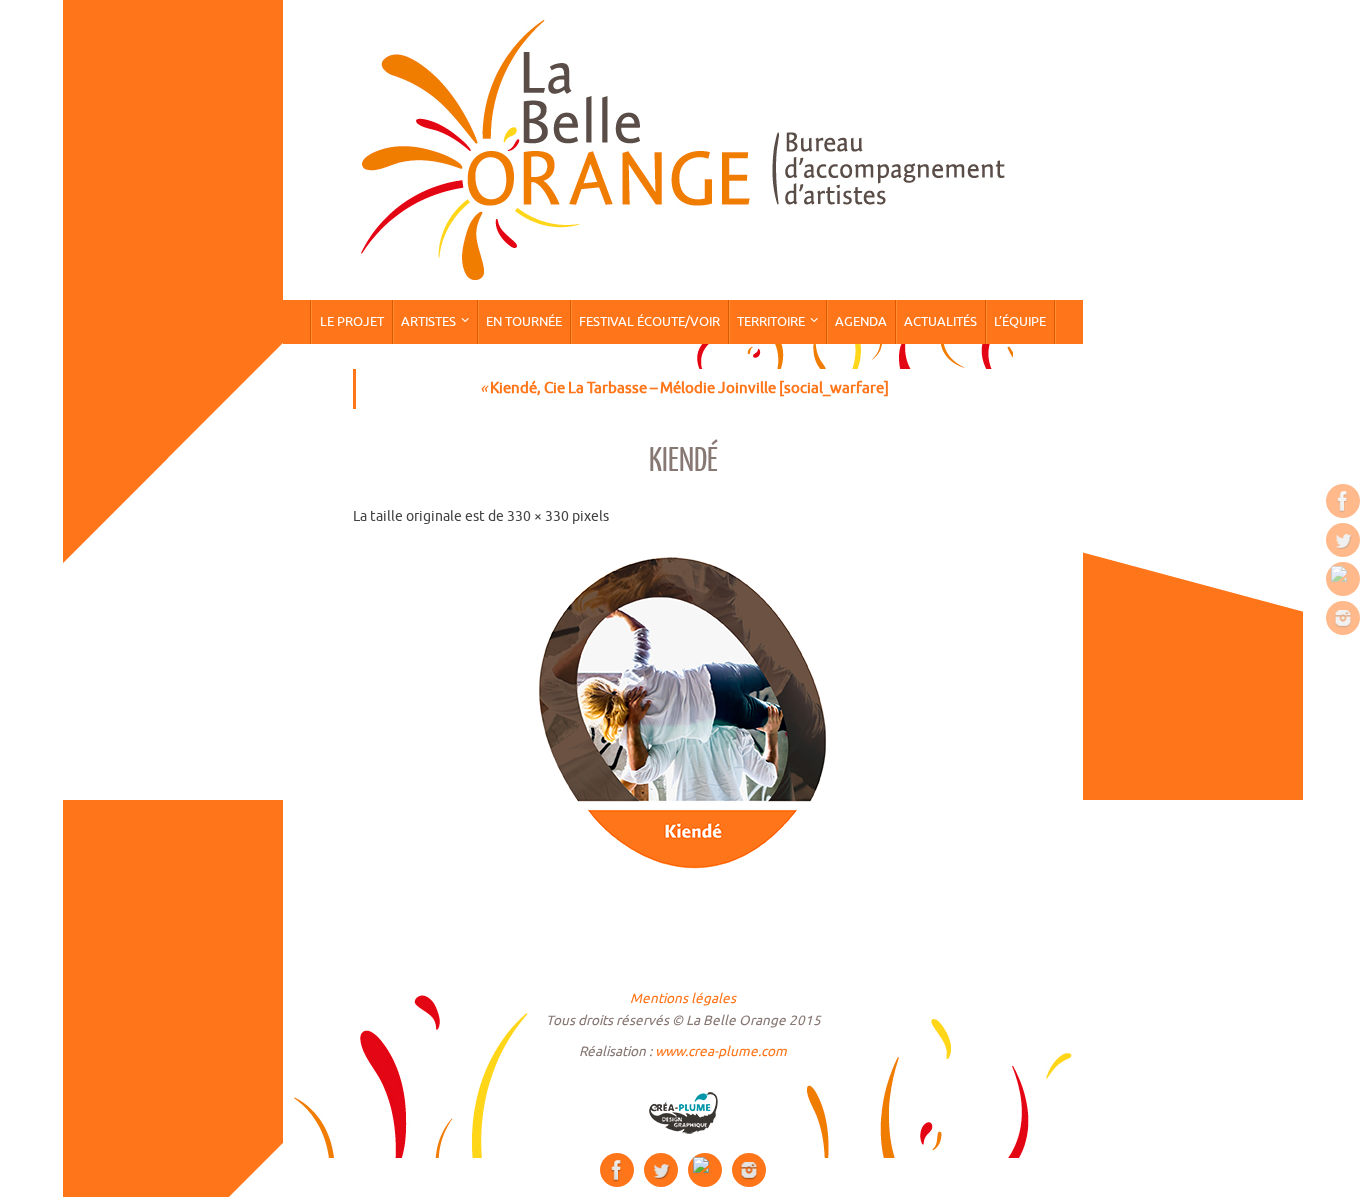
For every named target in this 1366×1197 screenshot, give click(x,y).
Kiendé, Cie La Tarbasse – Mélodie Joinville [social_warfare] (684, 388)
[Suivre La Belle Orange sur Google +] (1343, 579)
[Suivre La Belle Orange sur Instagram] (1343, 618)
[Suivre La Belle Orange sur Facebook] (1343, 501)
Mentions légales (683, 998)
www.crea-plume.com (721, 1051)
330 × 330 (538, 516)
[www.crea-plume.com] (683, 1113)
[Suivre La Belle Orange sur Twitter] (1343, 540)
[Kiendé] (683, 716)
